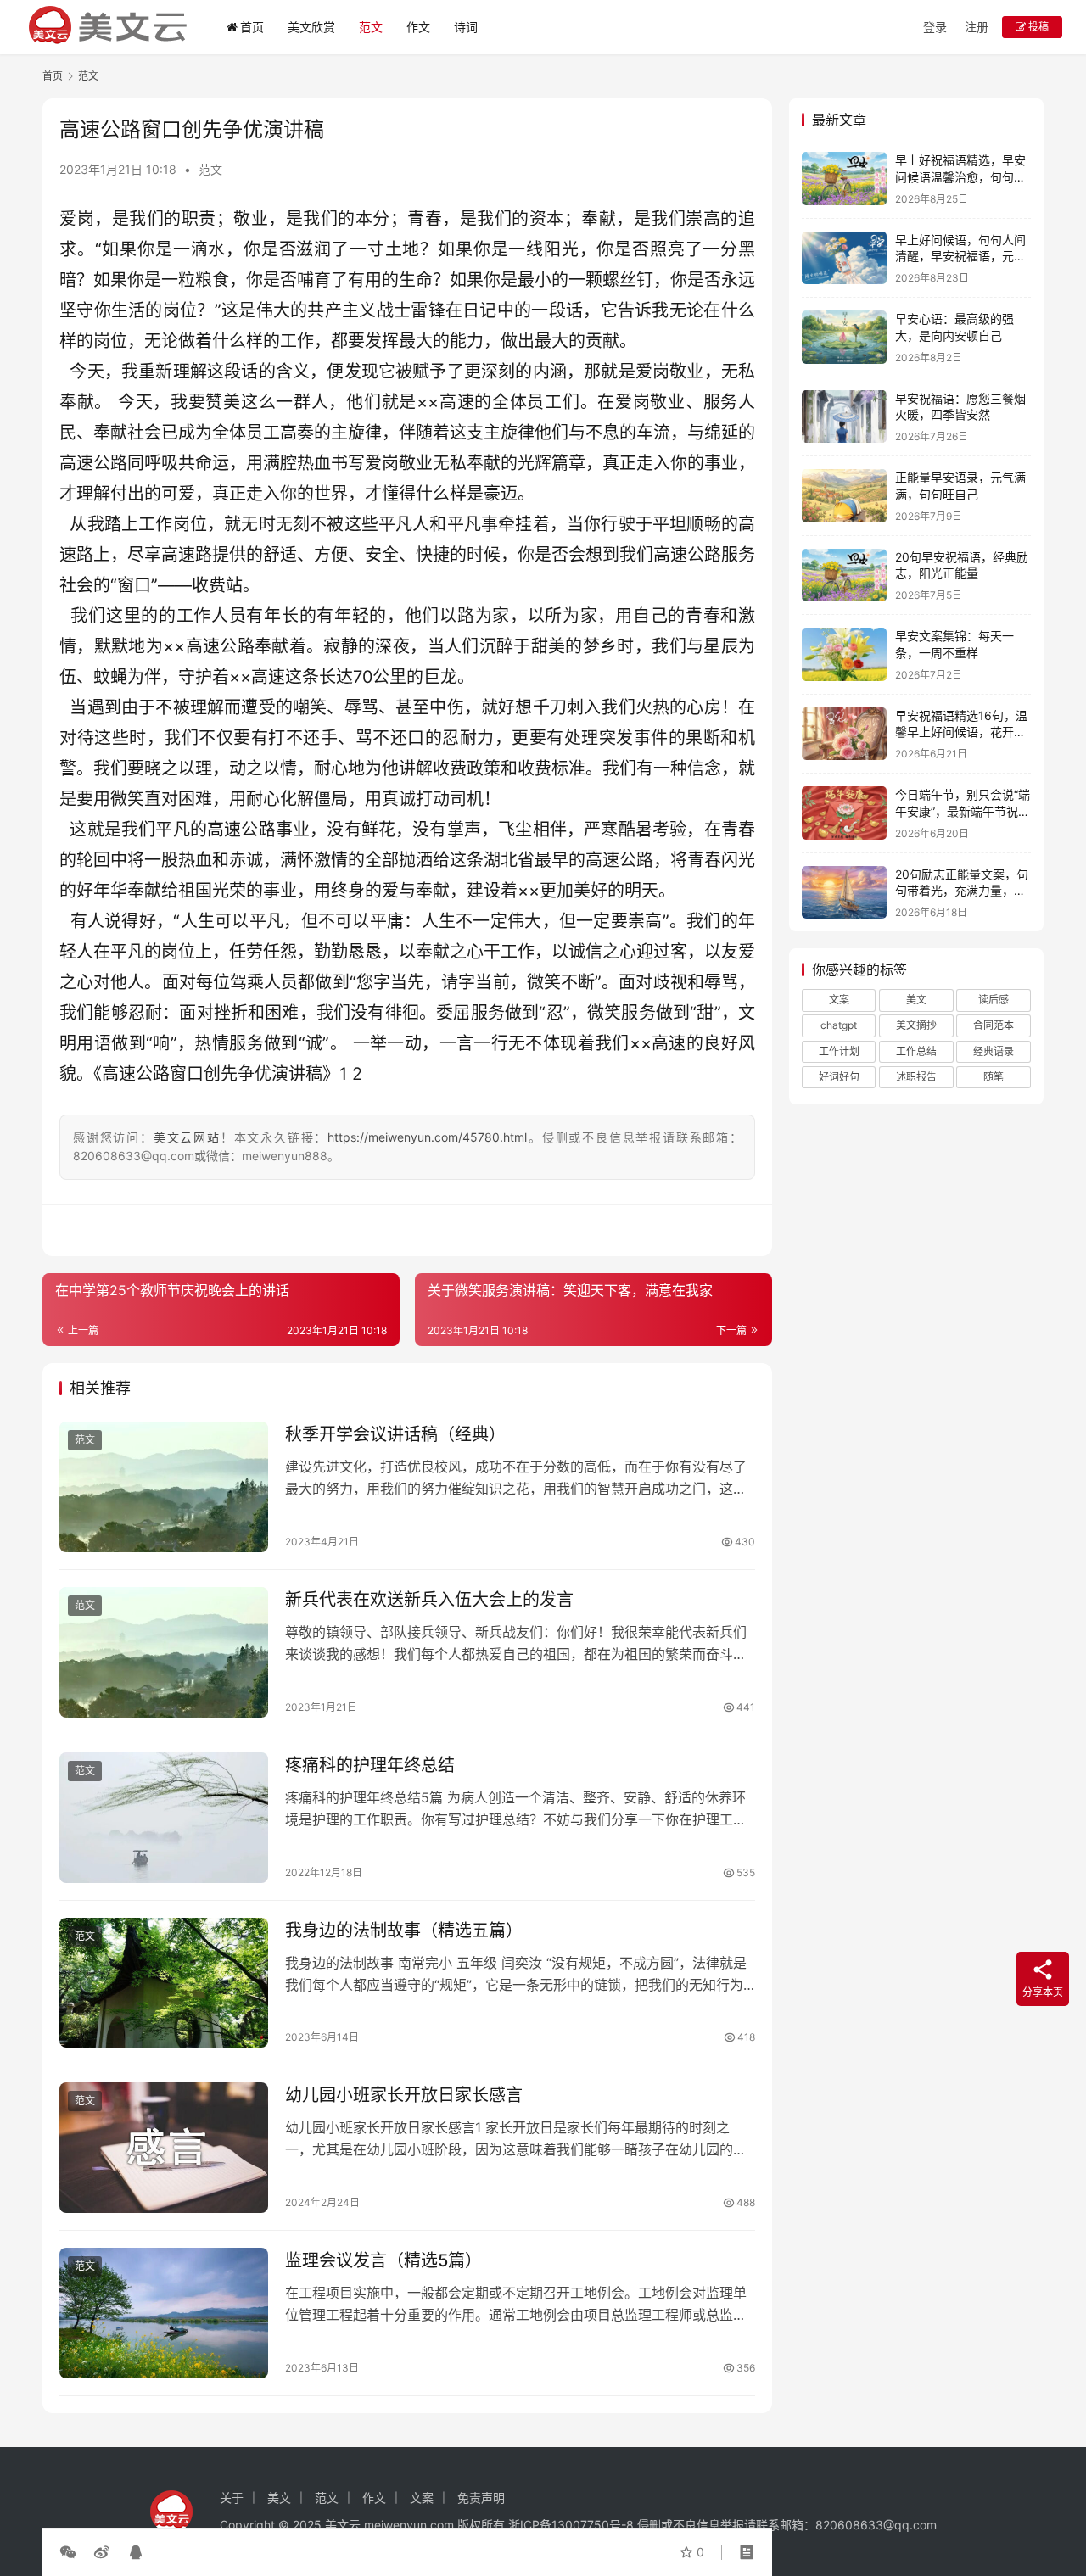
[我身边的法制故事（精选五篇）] (164, 1983)
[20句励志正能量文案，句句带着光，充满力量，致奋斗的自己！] (844, 893)
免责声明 (481, 2498)
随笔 (994, 1077)
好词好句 (839, 1077)
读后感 (994, 1000)
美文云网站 (187, 1137)
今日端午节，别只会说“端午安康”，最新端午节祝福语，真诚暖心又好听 (963, 811)
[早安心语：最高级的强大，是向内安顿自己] (844, 337)
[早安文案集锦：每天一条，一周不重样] (844, 654)
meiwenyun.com (409, 2525)
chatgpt (839, 1025)
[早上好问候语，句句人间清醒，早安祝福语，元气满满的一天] (844, 258)
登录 (935, 27)
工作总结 (916, 1051)
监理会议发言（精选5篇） (383, 2260)
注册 (977, 27)
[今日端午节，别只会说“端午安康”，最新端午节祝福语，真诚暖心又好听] (844, 813)
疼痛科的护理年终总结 (370, 1765)
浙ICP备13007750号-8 (573, 2525)
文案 (839, 1000)
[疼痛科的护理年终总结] (164, 1818)
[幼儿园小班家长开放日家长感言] (164, 2148)
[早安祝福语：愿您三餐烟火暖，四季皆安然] (844, 417)
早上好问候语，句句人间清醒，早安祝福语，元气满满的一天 (960, 256)
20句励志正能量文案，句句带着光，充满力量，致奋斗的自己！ (962, 891)
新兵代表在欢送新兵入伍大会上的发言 (429, 1600)
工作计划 (839, 1051)
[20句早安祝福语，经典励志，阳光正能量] (844, 576)
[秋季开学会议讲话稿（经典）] (164, 1487)
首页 (252, 27)
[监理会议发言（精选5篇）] (164, 2313)
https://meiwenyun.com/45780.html (427, 1137)
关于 (232, 2498)
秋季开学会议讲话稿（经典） (395, 1434)
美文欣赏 (311, 27)
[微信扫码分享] (71, 2552)
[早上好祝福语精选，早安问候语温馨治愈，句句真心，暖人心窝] (844, 179)
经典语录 (994, 1051)
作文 (418, 27)
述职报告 (916, 1077)
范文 (371, 27)
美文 (916, 1000)
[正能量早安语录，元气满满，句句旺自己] (844, 496)
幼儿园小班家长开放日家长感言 (404, 2095)
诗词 (466, 27)
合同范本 (994, 1025)
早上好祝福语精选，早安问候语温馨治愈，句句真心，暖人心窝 (960, 176)
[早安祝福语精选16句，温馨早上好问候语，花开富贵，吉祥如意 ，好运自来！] (844, 734)
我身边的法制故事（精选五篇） (404, 1931)
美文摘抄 (916, 1025)
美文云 (343, 2525)
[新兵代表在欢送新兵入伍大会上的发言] (164, 1652)
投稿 (1037, 27)
